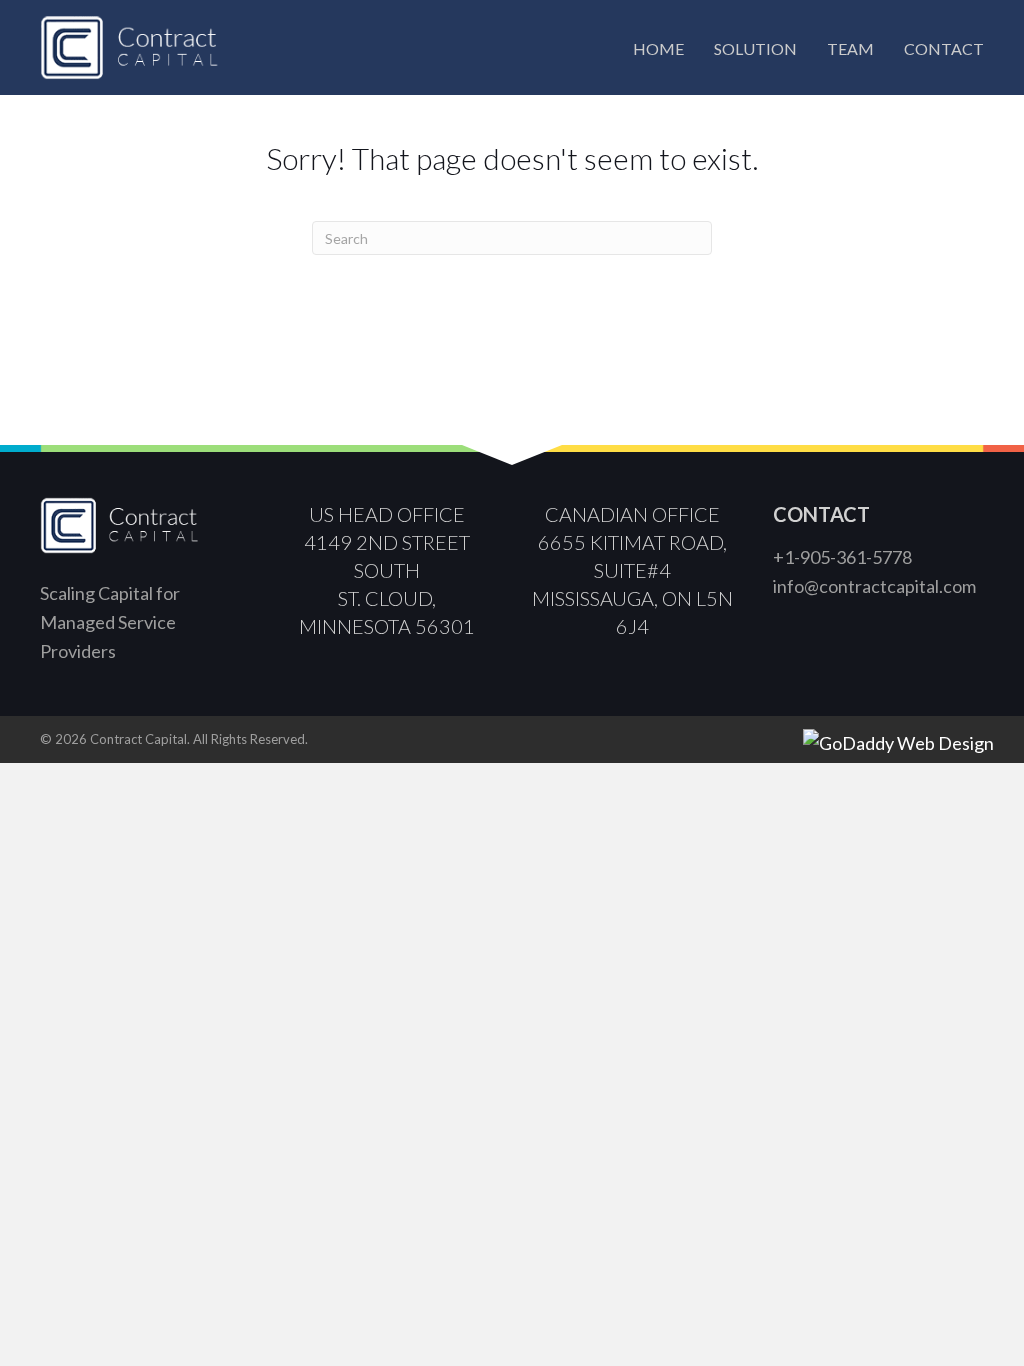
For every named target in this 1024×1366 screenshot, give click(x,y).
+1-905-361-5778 (842, 557)
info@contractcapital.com (874, 586)
